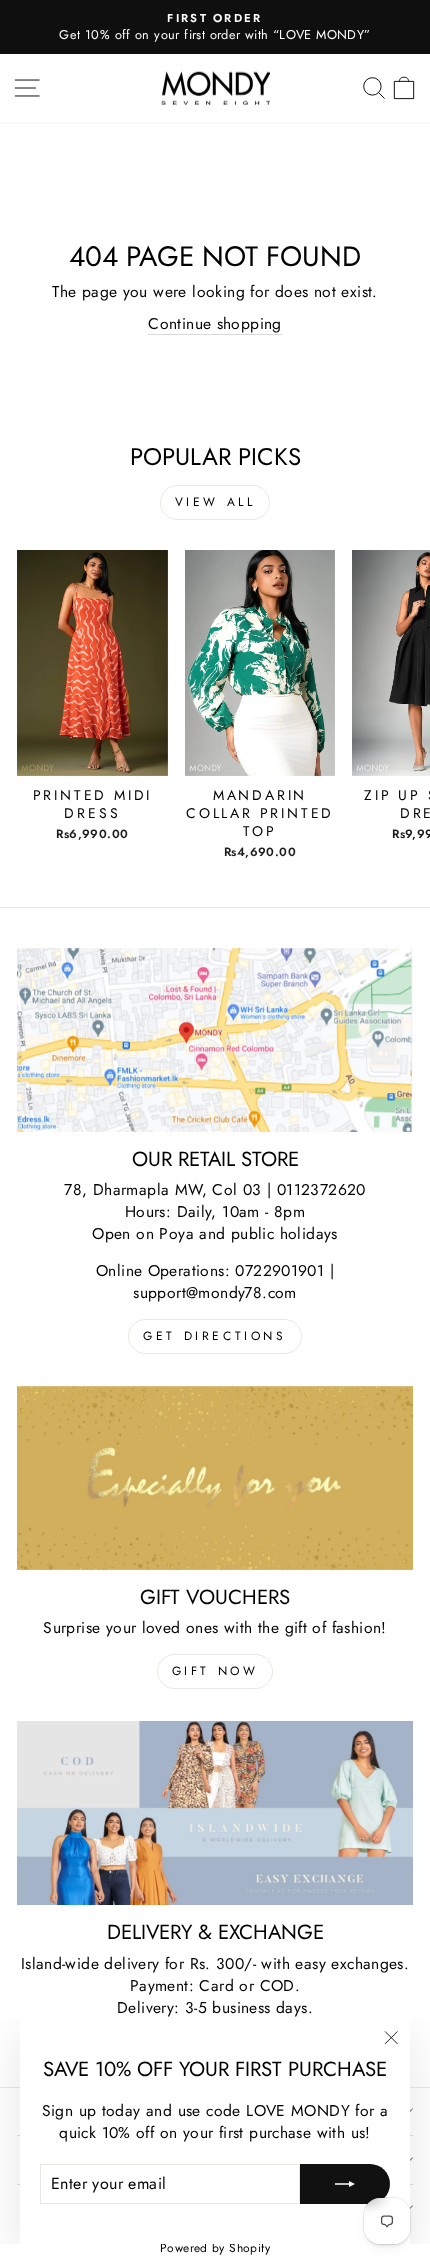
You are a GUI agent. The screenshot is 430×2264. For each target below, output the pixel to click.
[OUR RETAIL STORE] (215, 1040)
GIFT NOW (215, 1671)
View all (215, 502)
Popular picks (215, 456)
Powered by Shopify (215, 2248)
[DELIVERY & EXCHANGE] (215, 1813)
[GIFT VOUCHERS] (215, 1478)
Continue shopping (215, 324)
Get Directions (214, 1336)
